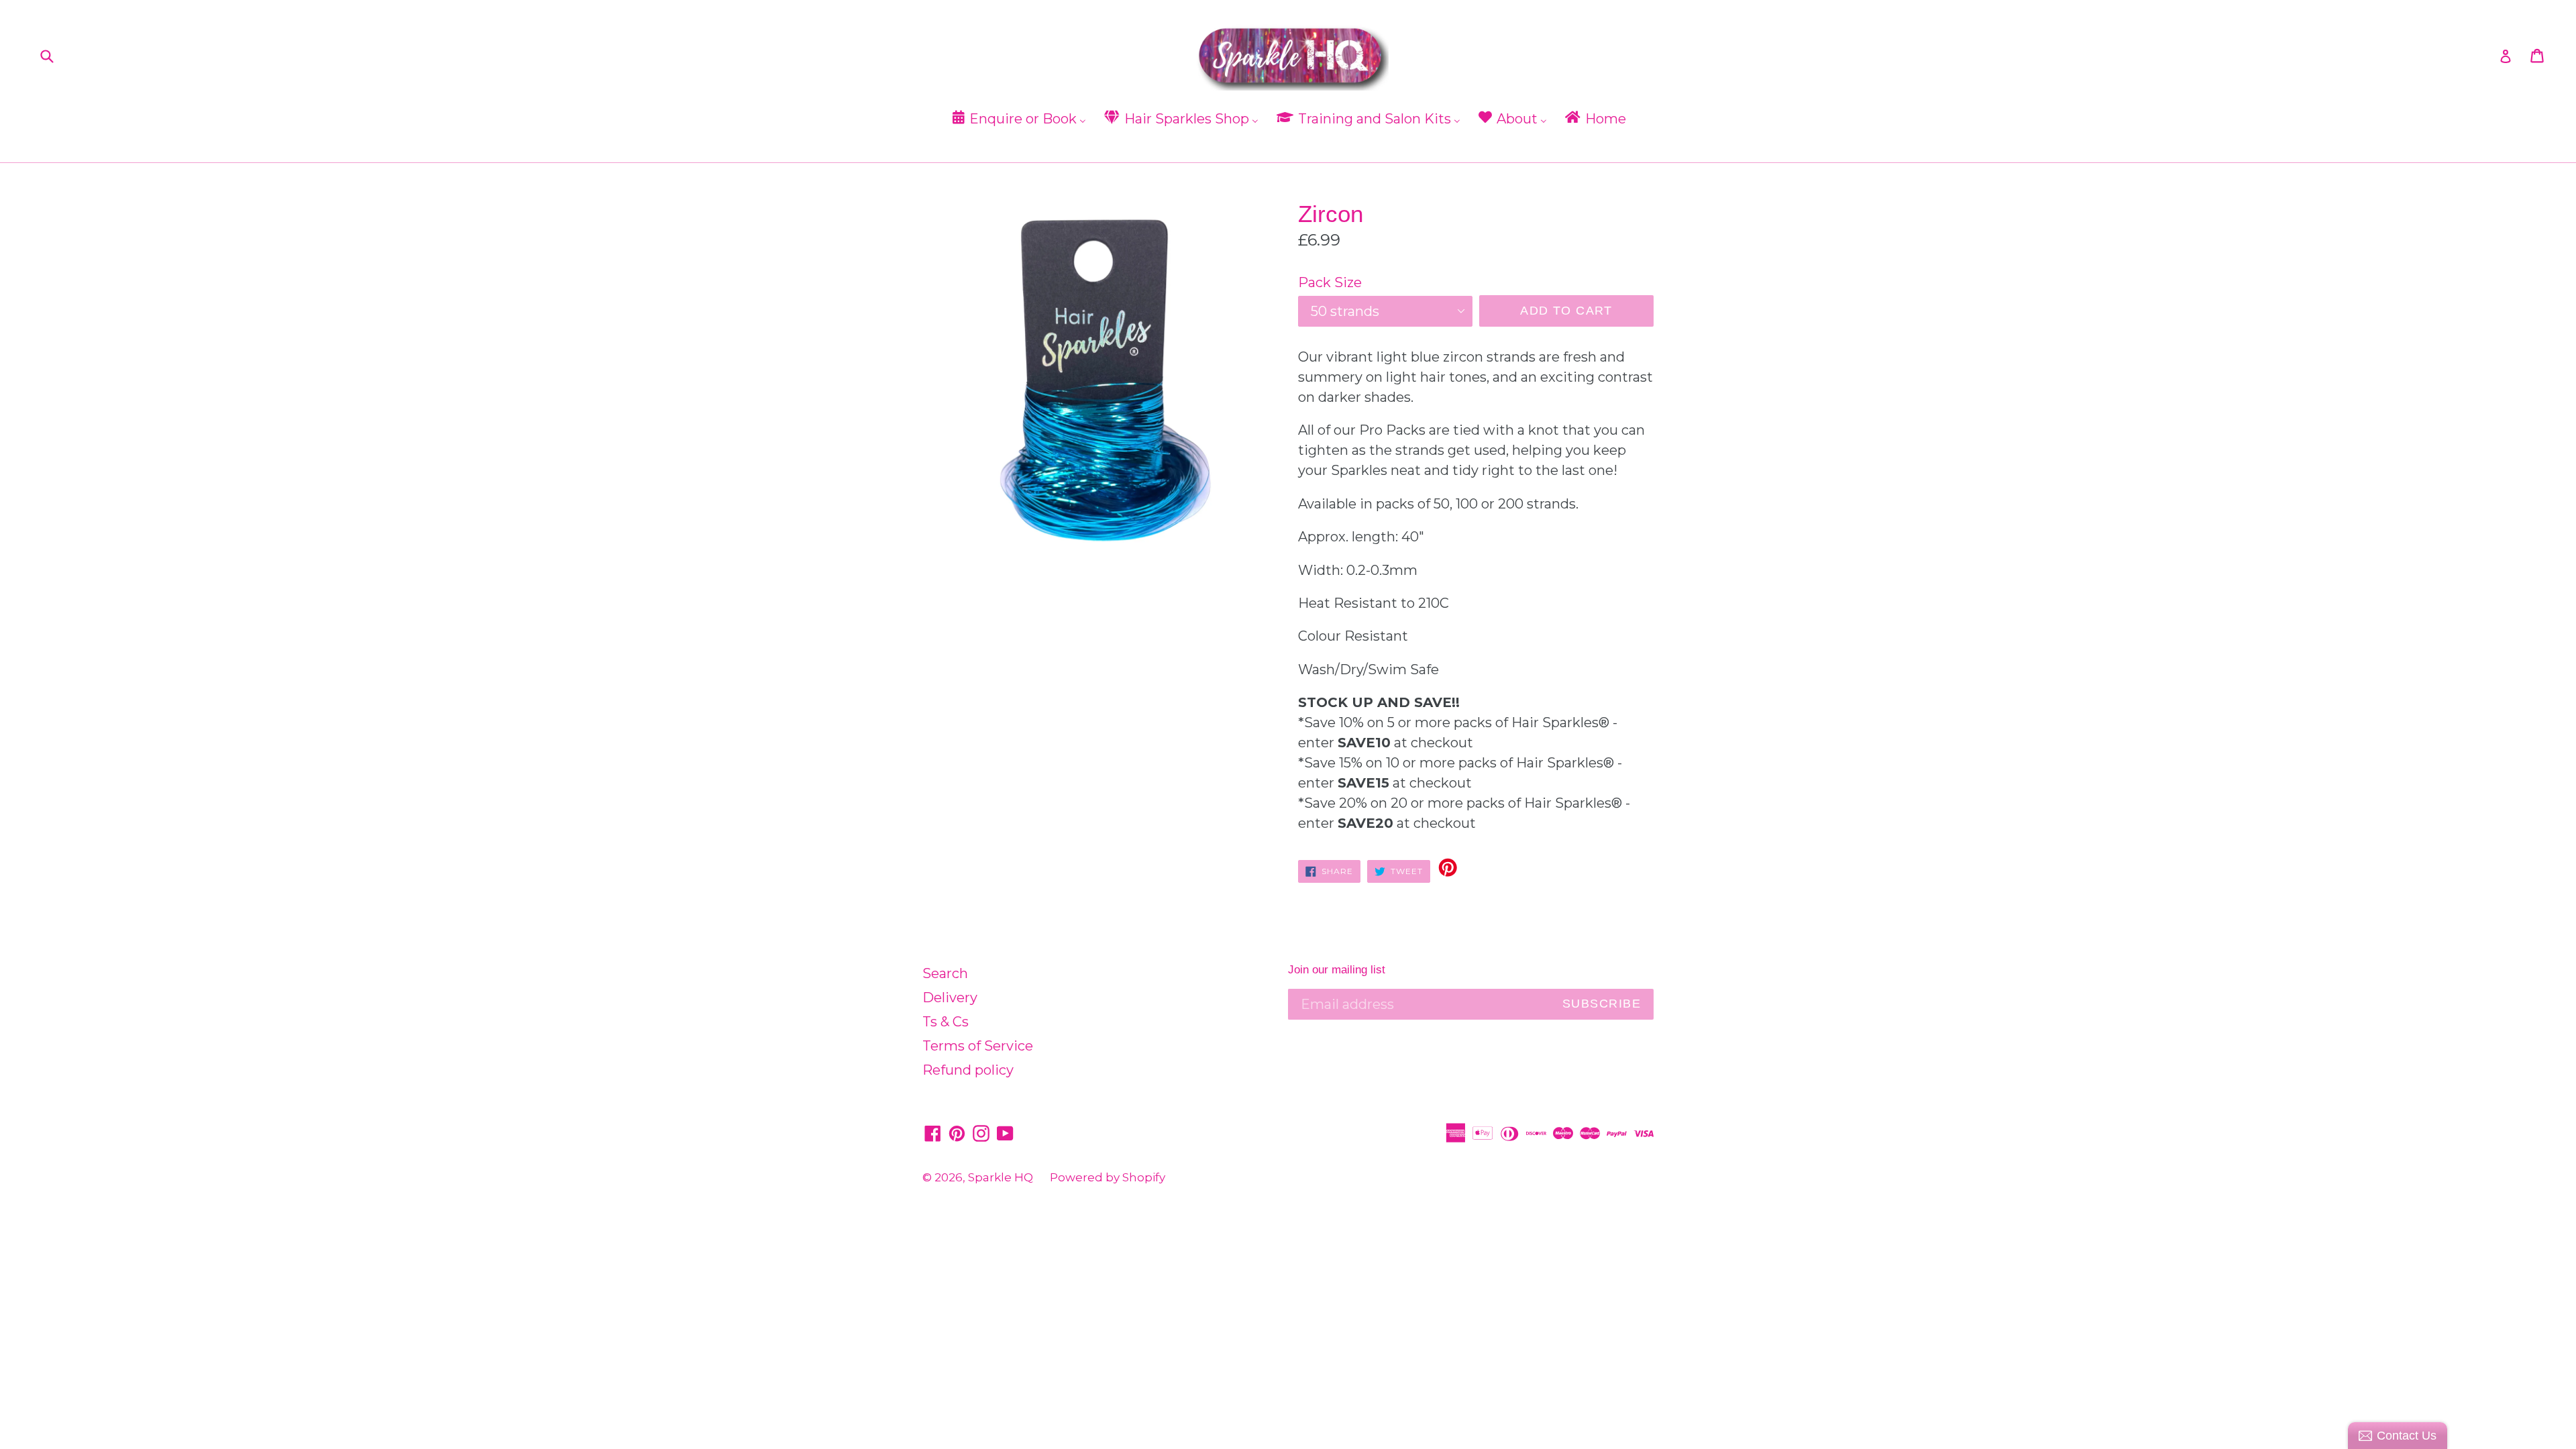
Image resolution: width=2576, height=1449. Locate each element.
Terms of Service (978, 1046)
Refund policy (968, 1070)
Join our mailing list (1337, 970)
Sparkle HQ (1001, 1177)
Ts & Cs (946, 1022)
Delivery (950, 998)
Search (945, 973)
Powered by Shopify (1108, 1177)
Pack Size (1330, 282)
